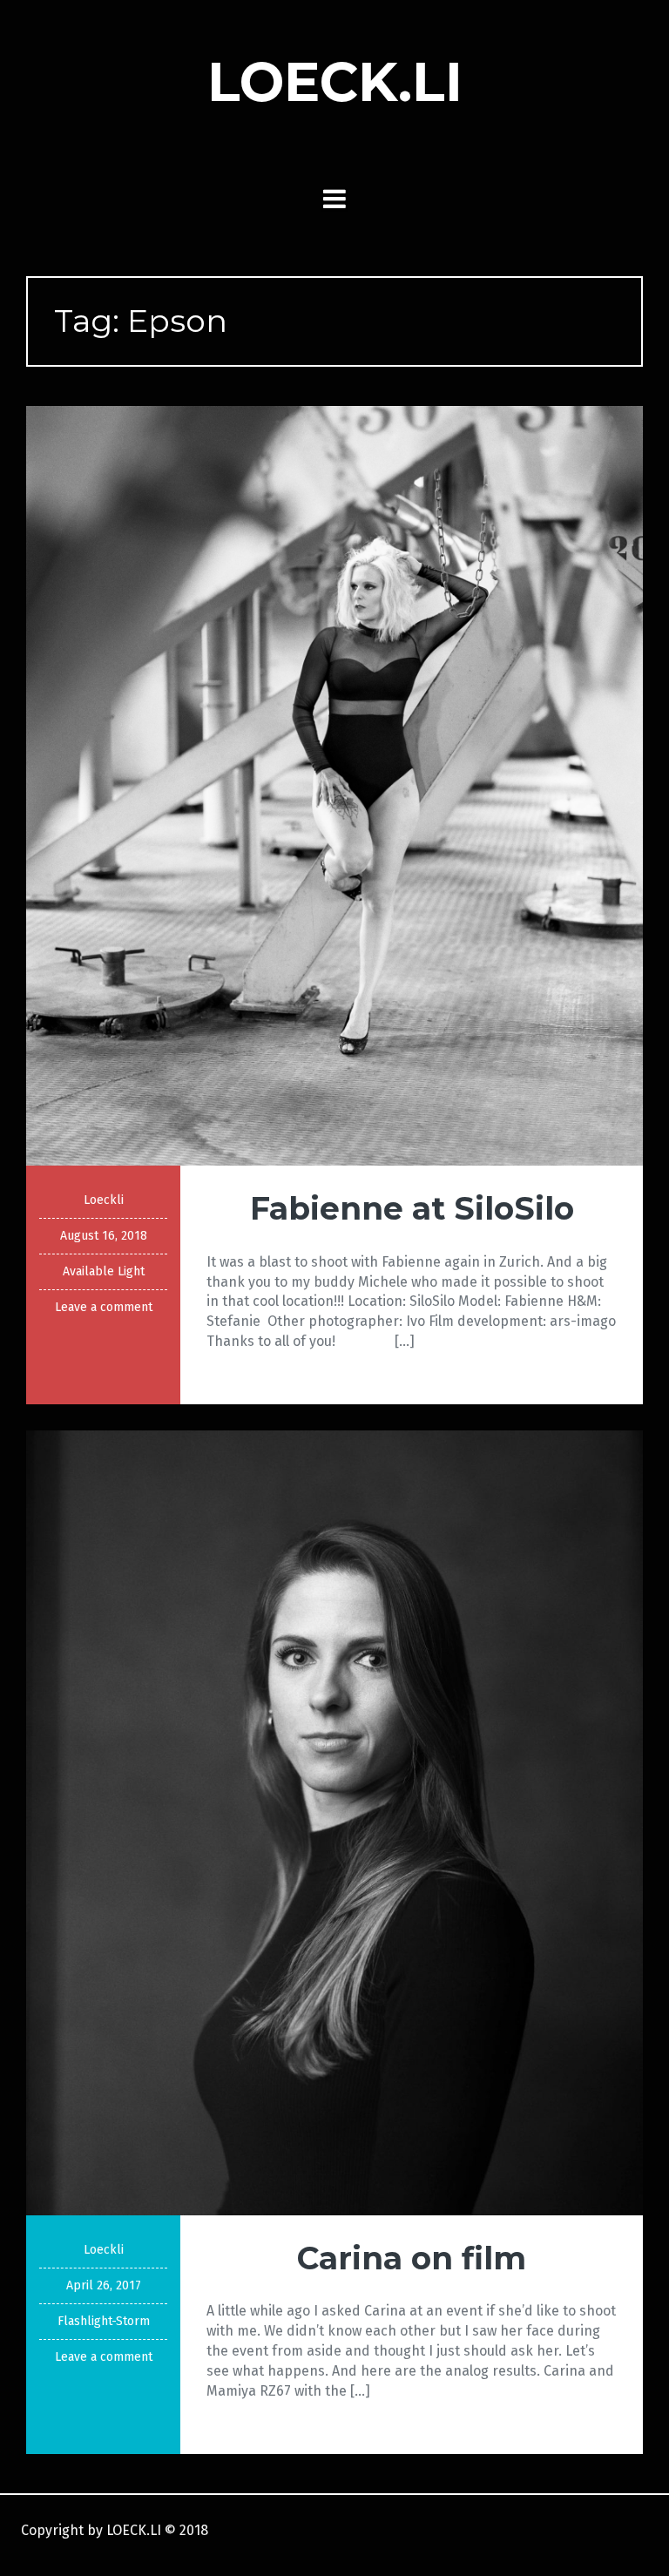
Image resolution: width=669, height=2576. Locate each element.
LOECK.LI (335, 82)
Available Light (104, 1271)
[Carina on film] (334, 1822)
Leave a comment (104, 1307)
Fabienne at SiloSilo (412, 1208)
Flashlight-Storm (104, 2321)
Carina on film (412, 2258)
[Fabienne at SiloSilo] (334, 784)
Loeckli (104, 1200)
